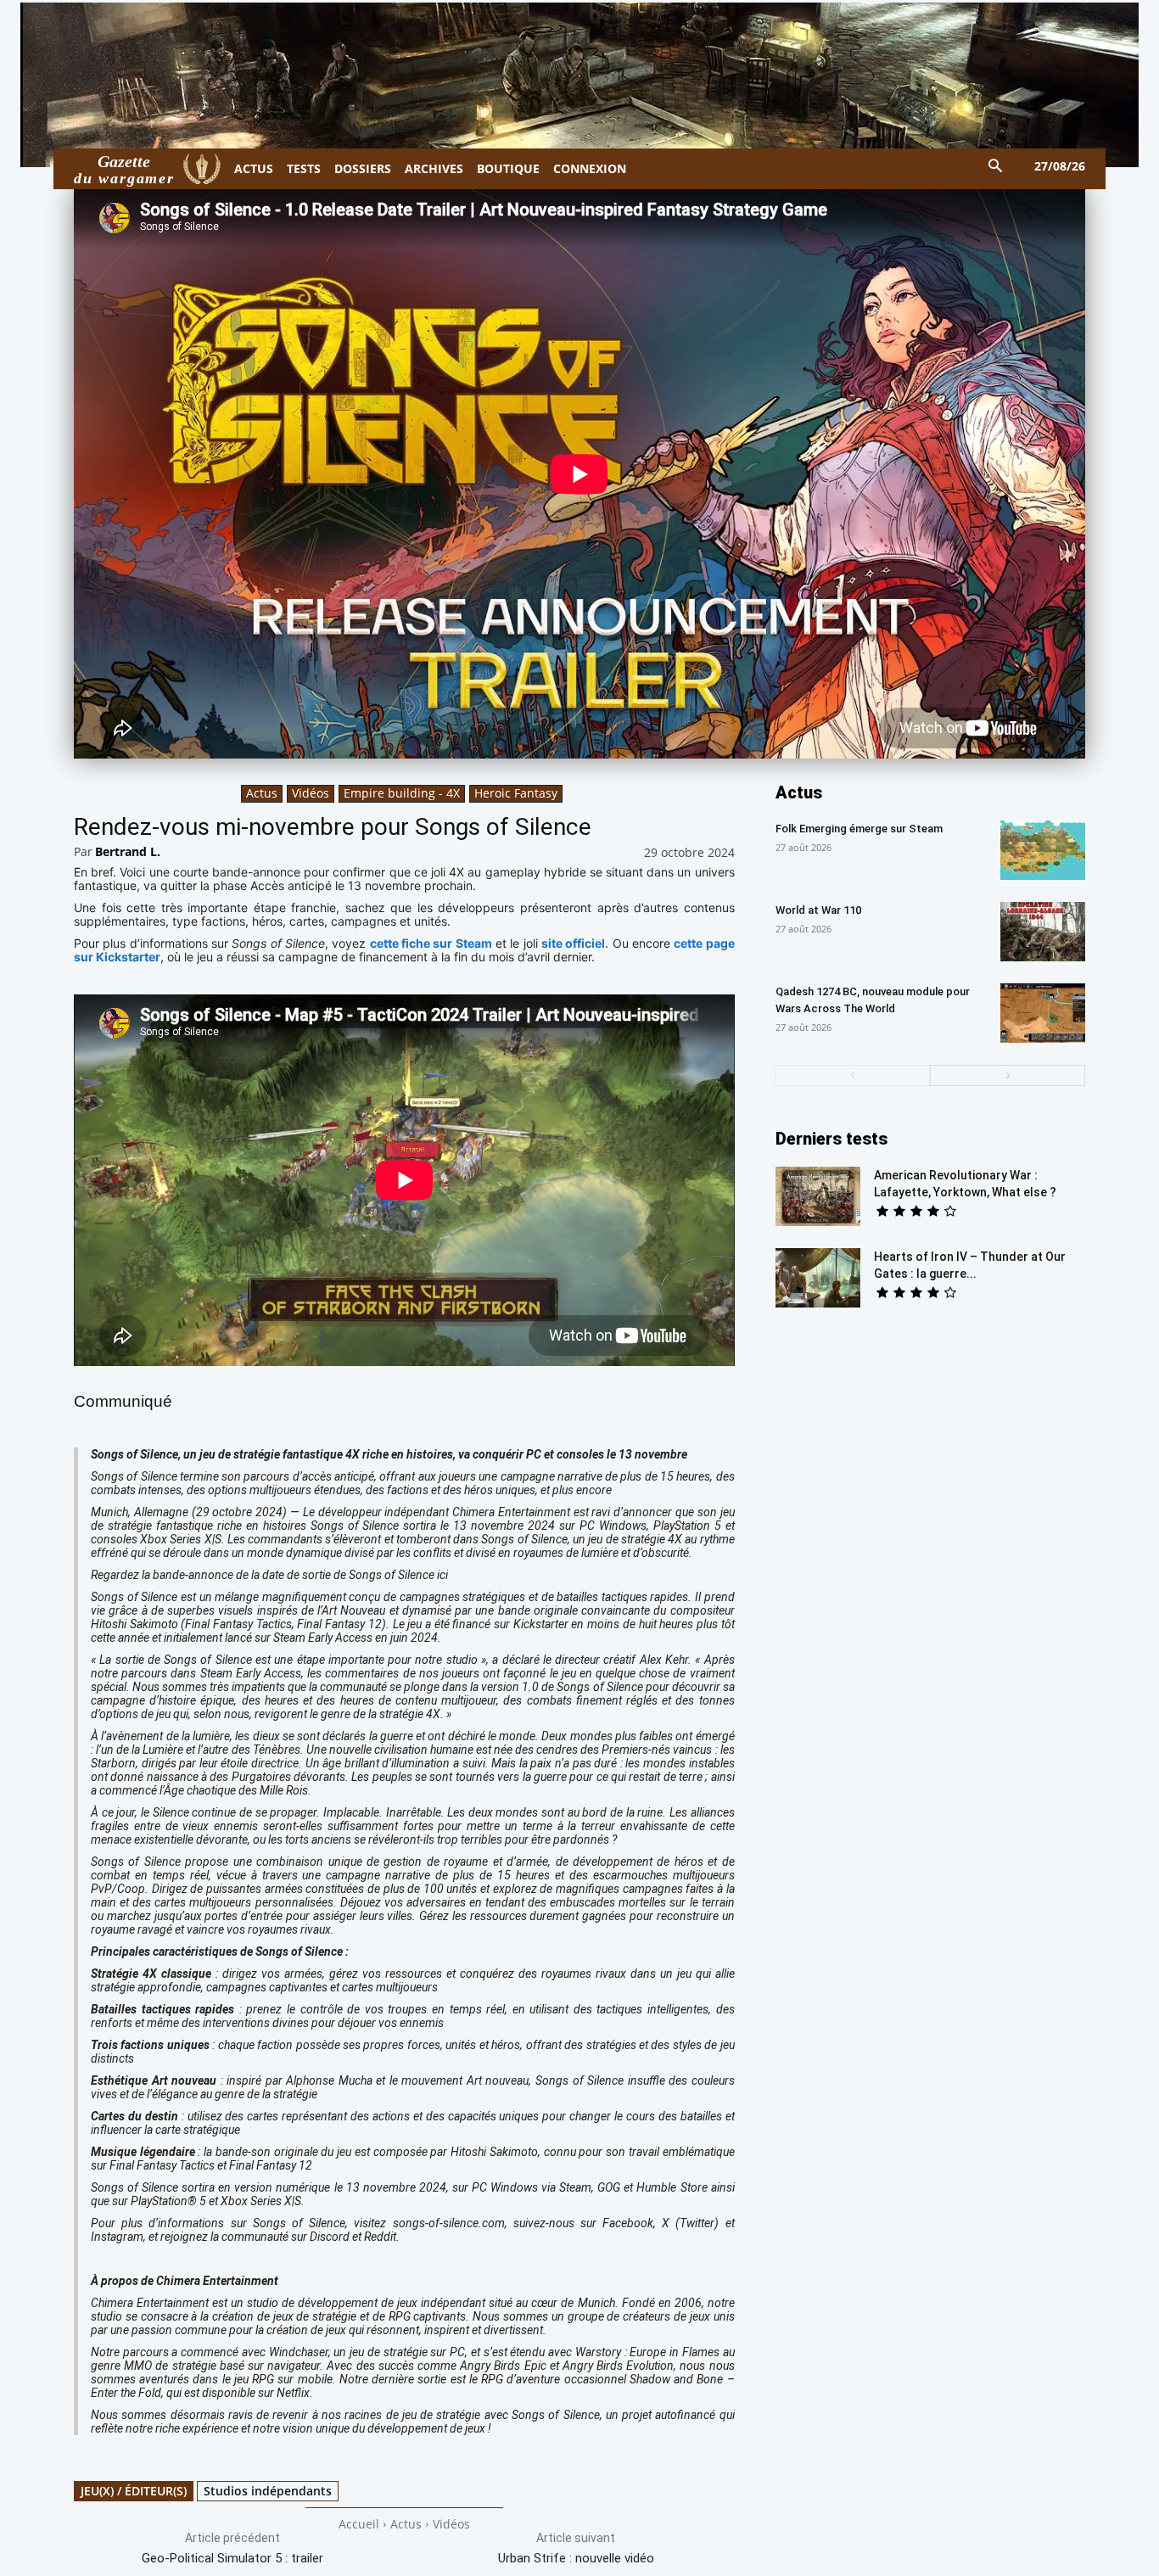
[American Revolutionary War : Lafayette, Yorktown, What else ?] (818, 1196)
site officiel (573, 943)
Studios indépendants (268, 2491)
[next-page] (1008, 1075)
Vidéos (311, 793)
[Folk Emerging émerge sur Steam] (1043, 850)
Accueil (359, 2524)
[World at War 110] (1043, 932)
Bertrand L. (128, 851)
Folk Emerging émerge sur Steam (859, 829)
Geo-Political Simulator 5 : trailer (232, 2558)
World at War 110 (818, 910)
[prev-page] (853, 1075)
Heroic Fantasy (516, 793)
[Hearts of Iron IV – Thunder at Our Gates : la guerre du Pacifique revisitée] (818, 1278)
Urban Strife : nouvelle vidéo (576, 2558)
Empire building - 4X (402, 793)
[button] (996, 167)
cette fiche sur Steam (431, 943)
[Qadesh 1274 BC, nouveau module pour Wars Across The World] (1043, 1013)
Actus (262, 793)
